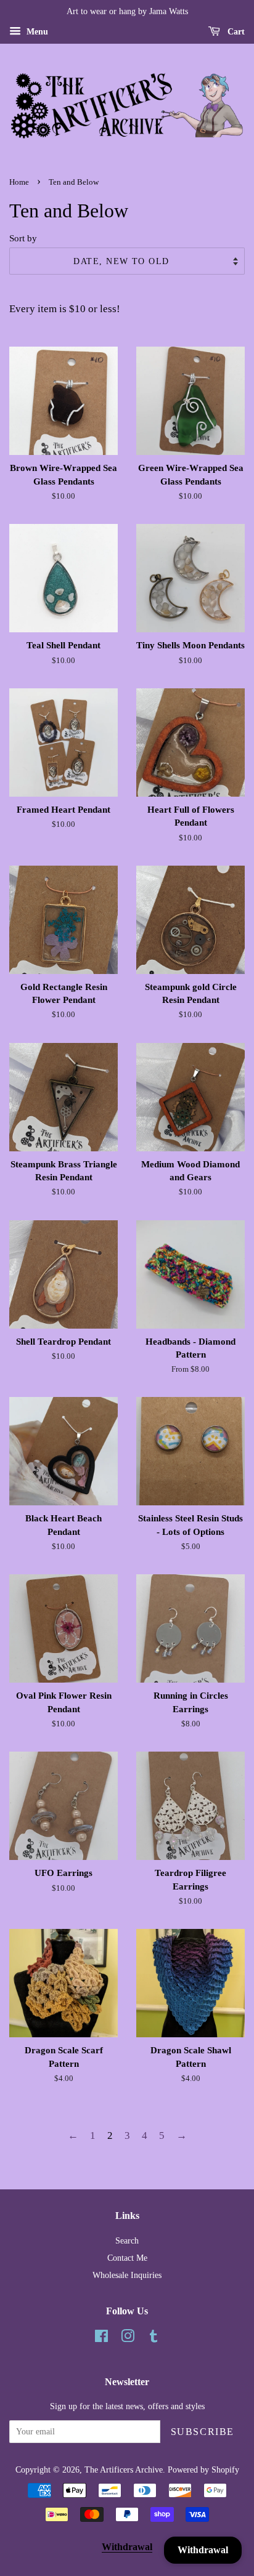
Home (19, 182)
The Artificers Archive (124, 2469)
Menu (36, 32)
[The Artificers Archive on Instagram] (128, 2338)
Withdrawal (127, 2547)
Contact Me (127, 2258)
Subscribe (203, 2432)
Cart (235, 32)
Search (127, 2240)
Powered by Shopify (203, 2469)
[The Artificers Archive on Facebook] (101, 2338)
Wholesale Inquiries (127, 2275)
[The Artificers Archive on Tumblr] (154, 2338)
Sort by (23, 238)
